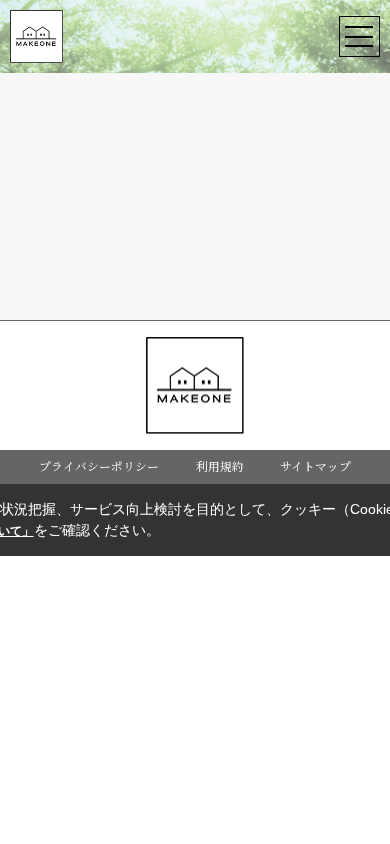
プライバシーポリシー (99, 466)
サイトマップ (315, 466)
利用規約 (220, 466)
